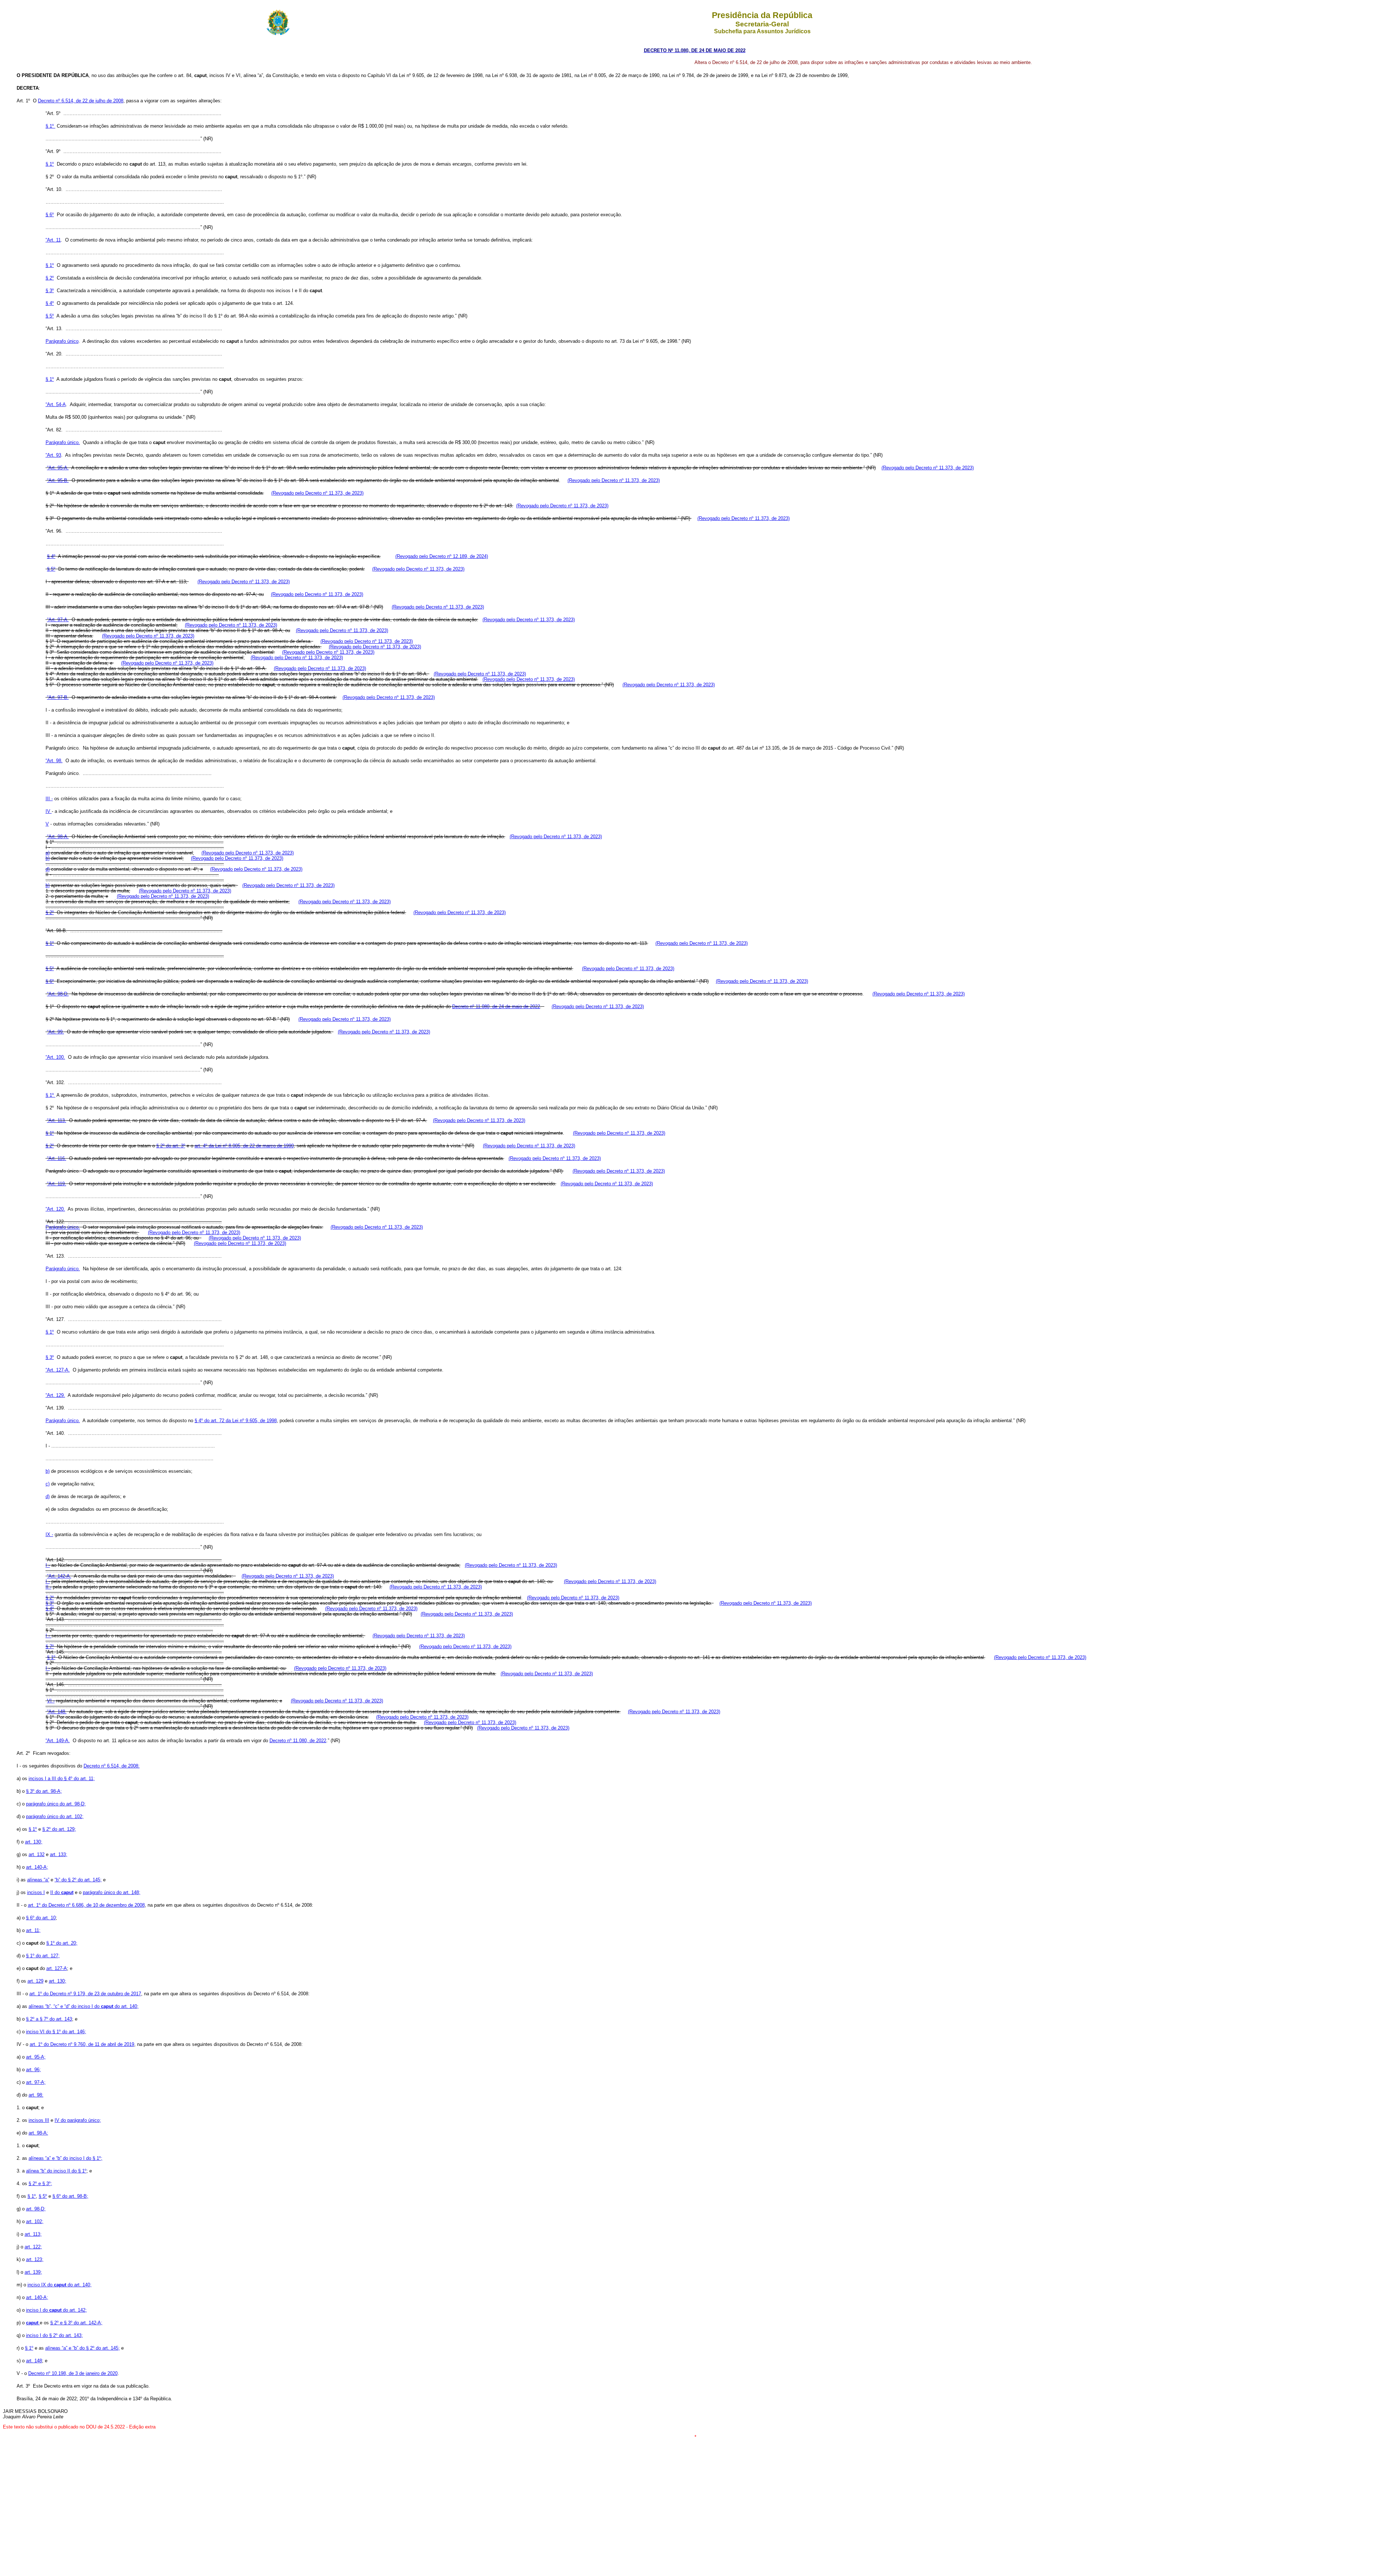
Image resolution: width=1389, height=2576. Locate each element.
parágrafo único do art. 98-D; (56, 1804)
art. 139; (33, 2272)
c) (48, 1484)
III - (49, 799)
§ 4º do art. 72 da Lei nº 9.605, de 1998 (236, 1421)
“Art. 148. (57, 1712)
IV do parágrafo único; (78, 2120)
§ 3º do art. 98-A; (44, 1791)
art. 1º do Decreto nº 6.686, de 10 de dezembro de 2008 (86, 1905)
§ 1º (50, 126)
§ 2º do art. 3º (171, 1146)
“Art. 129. (55, 1395)
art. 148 (34, 2361)
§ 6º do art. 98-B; (70, 2196)
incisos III (39, 2120)
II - (48, 1587)
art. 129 (35, 1981)
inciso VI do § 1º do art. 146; (56, 2032)
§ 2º (50, 278)
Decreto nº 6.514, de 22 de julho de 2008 (81, 101)
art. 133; (59, 1854)
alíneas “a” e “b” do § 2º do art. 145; (82, 2348)
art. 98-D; (36, 2209)
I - (48, 1565)
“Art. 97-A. (58, 620)
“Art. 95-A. (58, 468)
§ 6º (50, 215)
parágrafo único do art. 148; (112, 1892)
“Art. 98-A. (58, 837)
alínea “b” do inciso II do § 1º (56, 2171)
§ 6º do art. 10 (41, 1918)
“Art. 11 (53, 240)
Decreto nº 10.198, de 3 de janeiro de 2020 (73, 2373)
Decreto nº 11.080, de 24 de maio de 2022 (496, 1006)
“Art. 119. (57, 1184)
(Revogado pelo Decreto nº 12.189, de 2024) (442, 556)
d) (48, 869)
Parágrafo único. (63, 442)
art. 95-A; (36, 2057)
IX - (49, 1534)
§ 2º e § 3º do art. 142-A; (76, 2323)
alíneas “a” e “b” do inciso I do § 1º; (65, 2158)
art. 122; (33, 2247)
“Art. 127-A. (58, 1370)
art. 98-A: (38, 2133)
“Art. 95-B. (58, 480)
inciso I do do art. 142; (56, 2310)
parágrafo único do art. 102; (55, 1816)
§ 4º (50, 303)
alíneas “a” (38, 1880)
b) (48, 858)
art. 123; (35, 2259)
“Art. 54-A (56, 404)
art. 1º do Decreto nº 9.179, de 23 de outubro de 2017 (85, 1994)
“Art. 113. (57, 1120)
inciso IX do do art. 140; (60, 2285)
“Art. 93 (53, 455)
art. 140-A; (37, 1867)
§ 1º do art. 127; (43, 1956)
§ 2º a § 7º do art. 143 (49, 2019)
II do (62, 1892)
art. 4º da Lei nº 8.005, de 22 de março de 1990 (244, 1146)
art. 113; (33, 2234)
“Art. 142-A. (59, 1576)
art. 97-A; (36, 2082)
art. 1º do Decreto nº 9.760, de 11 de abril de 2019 (82, 2044)
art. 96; (33, 2070)
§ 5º (50, 316)
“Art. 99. (56, 1032)
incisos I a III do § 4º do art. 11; (62, 1779)
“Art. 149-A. (58, 1741)
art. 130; (34, 1842)
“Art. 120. (55, 1209)
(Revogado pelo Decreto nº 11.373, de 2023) (928, 468)
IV (49, 811)
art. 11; (33, 1930)
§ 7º (50, 1647)
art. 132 (37, 1854)
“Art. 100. (55, 1057)
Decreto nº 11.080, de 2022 (298, 1741)
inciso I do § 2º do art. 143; (54, 2335)
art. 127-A (57, 1968)
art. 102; (35, 2221)
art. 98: (36, 2095)
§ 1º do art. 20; (62, 1943)
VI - (51, 1701)
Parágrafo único (62, 341)
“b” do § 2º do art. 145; (78, 1880)
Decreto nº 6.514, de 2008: (112, 1766)
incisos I (36, 1892)
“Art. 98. (54, 761)
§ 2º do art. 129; (59, 1829)
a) (48, 853)
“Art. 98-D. (58, 994)
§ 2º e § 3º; (40, 2183)
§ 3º (50, 291)
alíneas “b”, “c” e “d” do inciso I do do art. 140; (84, 2006)
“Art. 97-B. (58, 697)
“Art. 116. (57, 1158)
